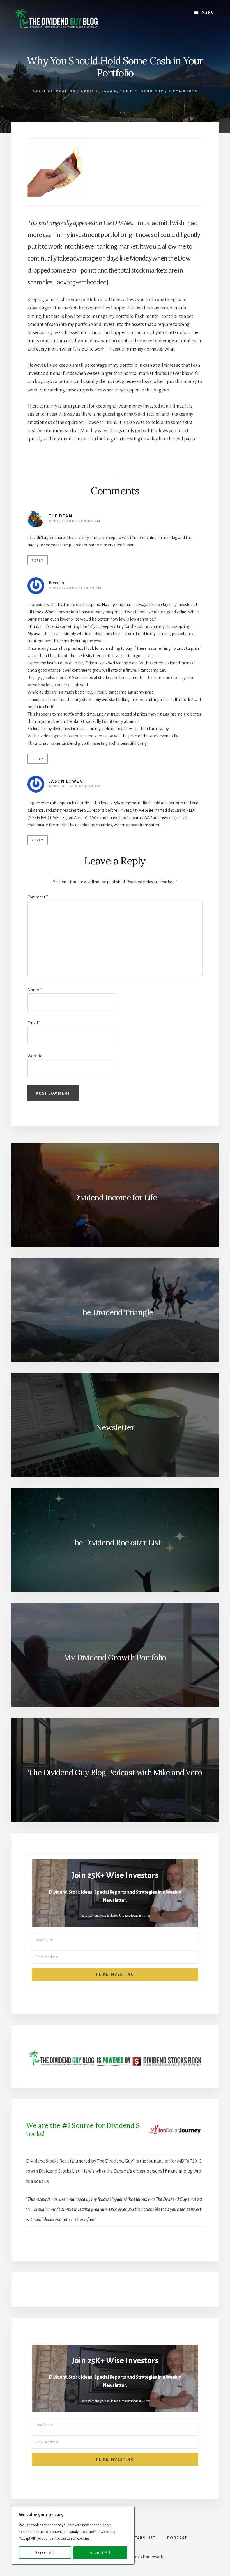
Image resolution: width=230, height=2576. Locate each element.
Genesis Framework (145, 2557)
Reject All (45, 2553)
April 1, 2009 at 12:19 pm (75, 588)
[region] (73, 2535)
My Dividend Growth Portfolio (115, 1658)
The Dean (61, 516)
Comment (38, 897)
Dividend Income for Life (115, 1198)
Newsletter (115, 1427)
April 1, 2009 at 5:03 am (75, 521)
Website (35, 1056)
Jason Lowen (66, 781)
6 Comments (183, 91)
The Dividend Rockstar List (115, 1543)
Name (34, 990)
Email (34, 1023)
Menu (208, 13)
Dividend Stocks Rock (48, 2161)
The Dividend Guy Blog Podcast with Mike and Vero (115, 1773)
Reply (38, 561)
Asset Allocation (54, 91)
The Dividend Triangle (115, 1312)
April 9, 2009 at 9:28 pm (75, 786)
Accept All (100, 2553)
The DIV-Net (118, 223)
